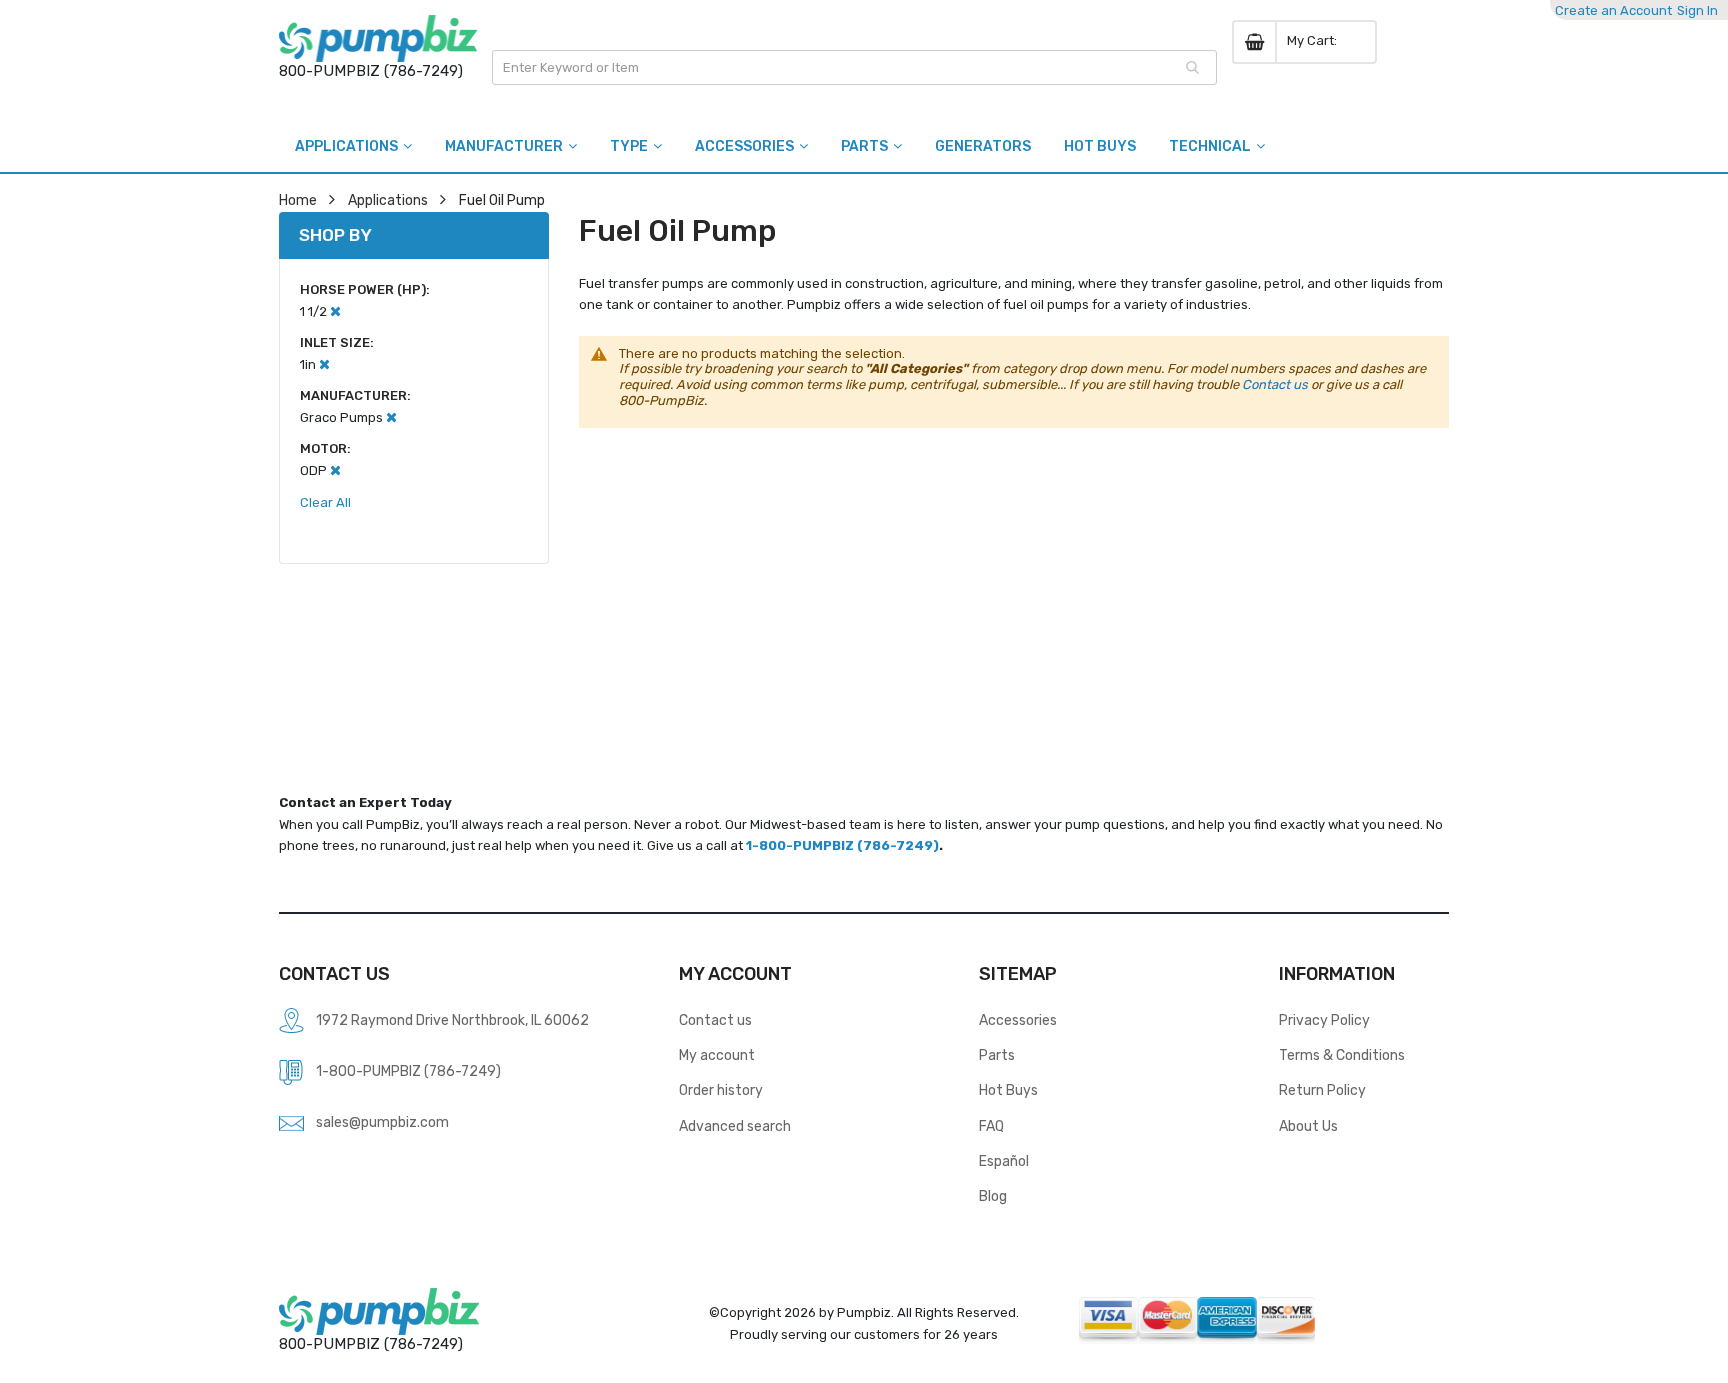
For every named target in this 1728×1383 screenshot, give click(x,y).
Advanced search (735, 1126)
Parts (997, 1055)
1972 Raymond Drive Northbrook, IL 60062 (452, 1020)
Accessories (1018, 1020)
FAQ (991, 1126)
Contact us (1275, 384)
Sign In (1697, 10)
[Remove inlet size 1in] (324, 364)
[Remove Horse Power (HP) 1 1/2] (335, 311)
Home (298, 200)
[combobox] (854, 67)
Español (1004, 1161)
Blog (993, 1196)
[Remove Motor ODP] (335, 470)
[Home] (378, 38)
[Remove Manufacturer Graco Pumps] (391, 417)
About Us (1308, 1126)
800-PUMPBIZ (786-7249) (371, 71)
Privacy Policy (1324, 1020)
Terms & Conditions (1342, 1055)
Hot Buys (1008, 1090)
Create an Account (1613, 10)
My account (717, 1055)
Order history (721, 1090)
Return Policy (1322, 1090)
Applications (388, 200)
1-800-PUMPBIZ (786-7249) (842, 845)
